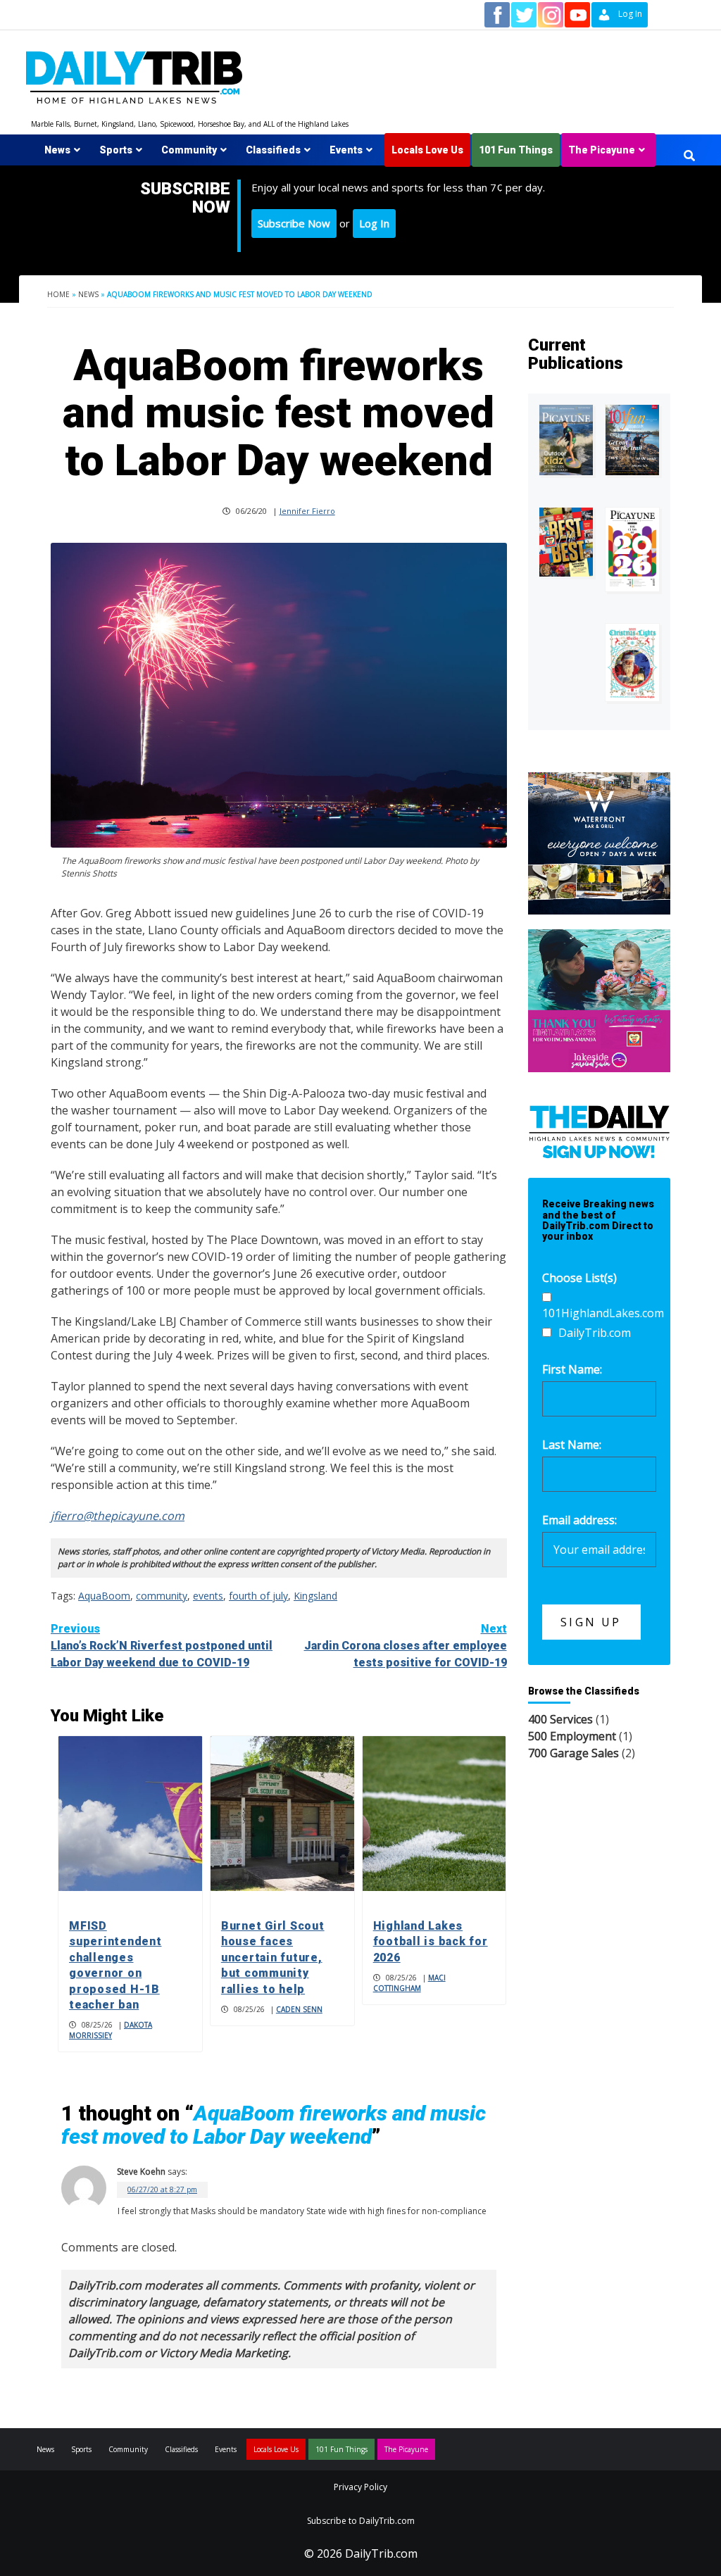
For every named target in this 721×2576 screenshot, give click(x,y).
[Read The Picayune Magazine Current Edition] (566, 440)
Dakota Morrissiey (111, 2030)
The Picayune (602, 150)
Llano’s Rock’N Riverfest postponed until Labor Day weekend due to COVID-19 (162, 1646)
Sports (116, 150)
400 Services (560, 1719)
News (57, 150)
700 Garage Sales (573, 1753)
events (208, 1596)
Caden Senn (299, 2009)
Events (346, 150)
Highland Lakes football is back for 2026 (431, 1942)
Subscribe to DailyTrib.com (361, 2521)
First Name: (572, 1369)
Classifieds (273, 150)
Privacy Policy (360, 2487)
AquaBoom (104, 1596)
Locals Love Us (427, 150)
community (162, 1596)
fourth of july (258, 1596)
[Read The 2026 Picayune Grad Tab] (632, 550)
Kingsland (315, 1596)
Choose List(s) (579, 1278)
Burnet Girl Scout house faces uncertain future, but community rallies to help (273, 1958)
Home (58, 294)
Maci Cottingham (409, 1983)
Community (189, 150)
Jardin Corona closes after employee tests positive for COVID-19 (406, 1646)
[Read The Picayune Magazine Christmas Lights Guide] (632, 662)
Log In (374, 223)
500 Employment (572, 1736)
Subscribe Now (294, 223)
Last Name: (572, 1445)
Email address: (579, 1520)
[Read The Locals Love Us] (566, 542)
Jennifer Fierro (307, 511)
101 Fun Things (516, 150)
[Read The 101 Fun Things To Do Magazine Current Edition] (632, 440)
